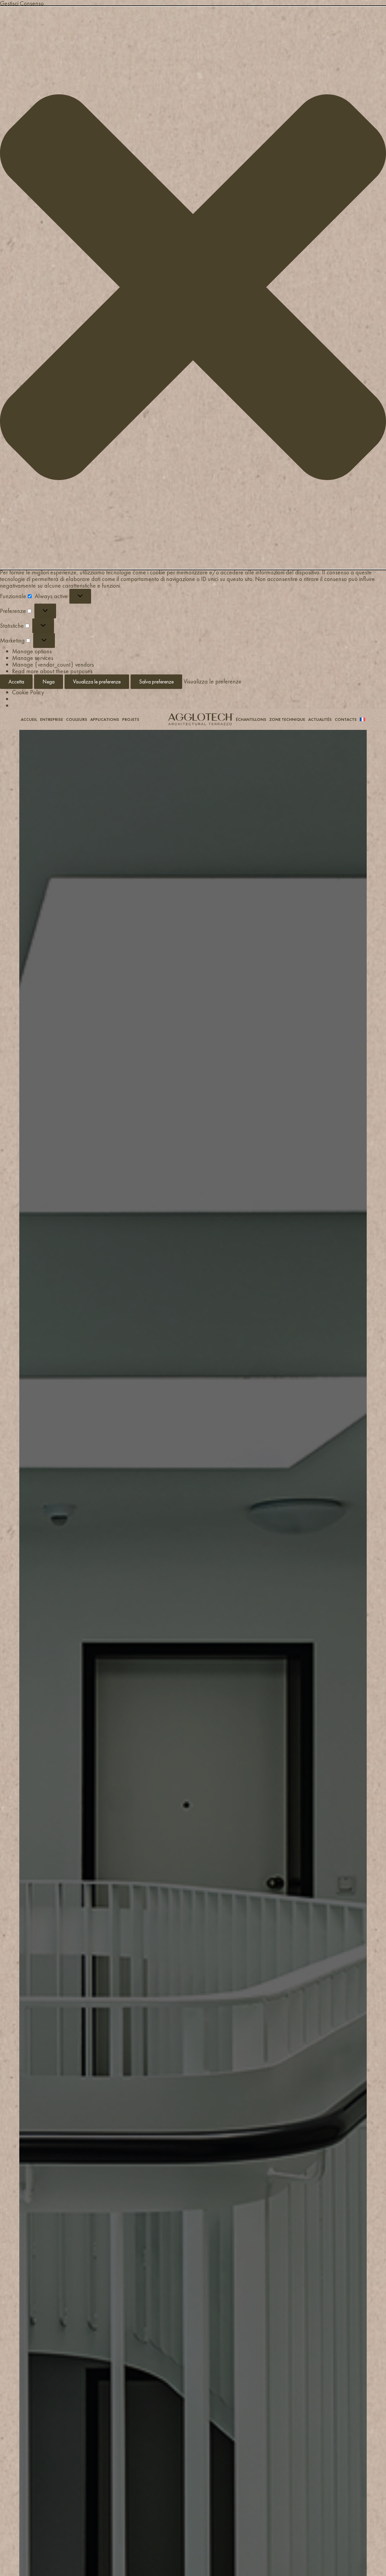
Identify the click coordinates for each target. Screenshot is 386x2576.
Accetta (16, 682)
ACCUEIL (29, 719)
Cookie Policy (28, 692)
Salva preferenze (156, 682)
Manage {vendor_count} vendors (53, 664)
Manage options (32, 651)
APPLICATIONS (105, 719)
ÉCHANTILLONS (251, 719)
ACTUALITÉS (320, 719)
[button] (193, 288)
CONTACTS (346, 719)
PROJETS (131, 719)
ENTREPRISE (52, 719)
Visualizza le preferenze (97, 682)
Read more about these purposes (52, 671)
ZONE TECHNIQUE (287, 719)
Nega (49, 682)
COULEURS (77, 719)
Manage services (33, 658)
